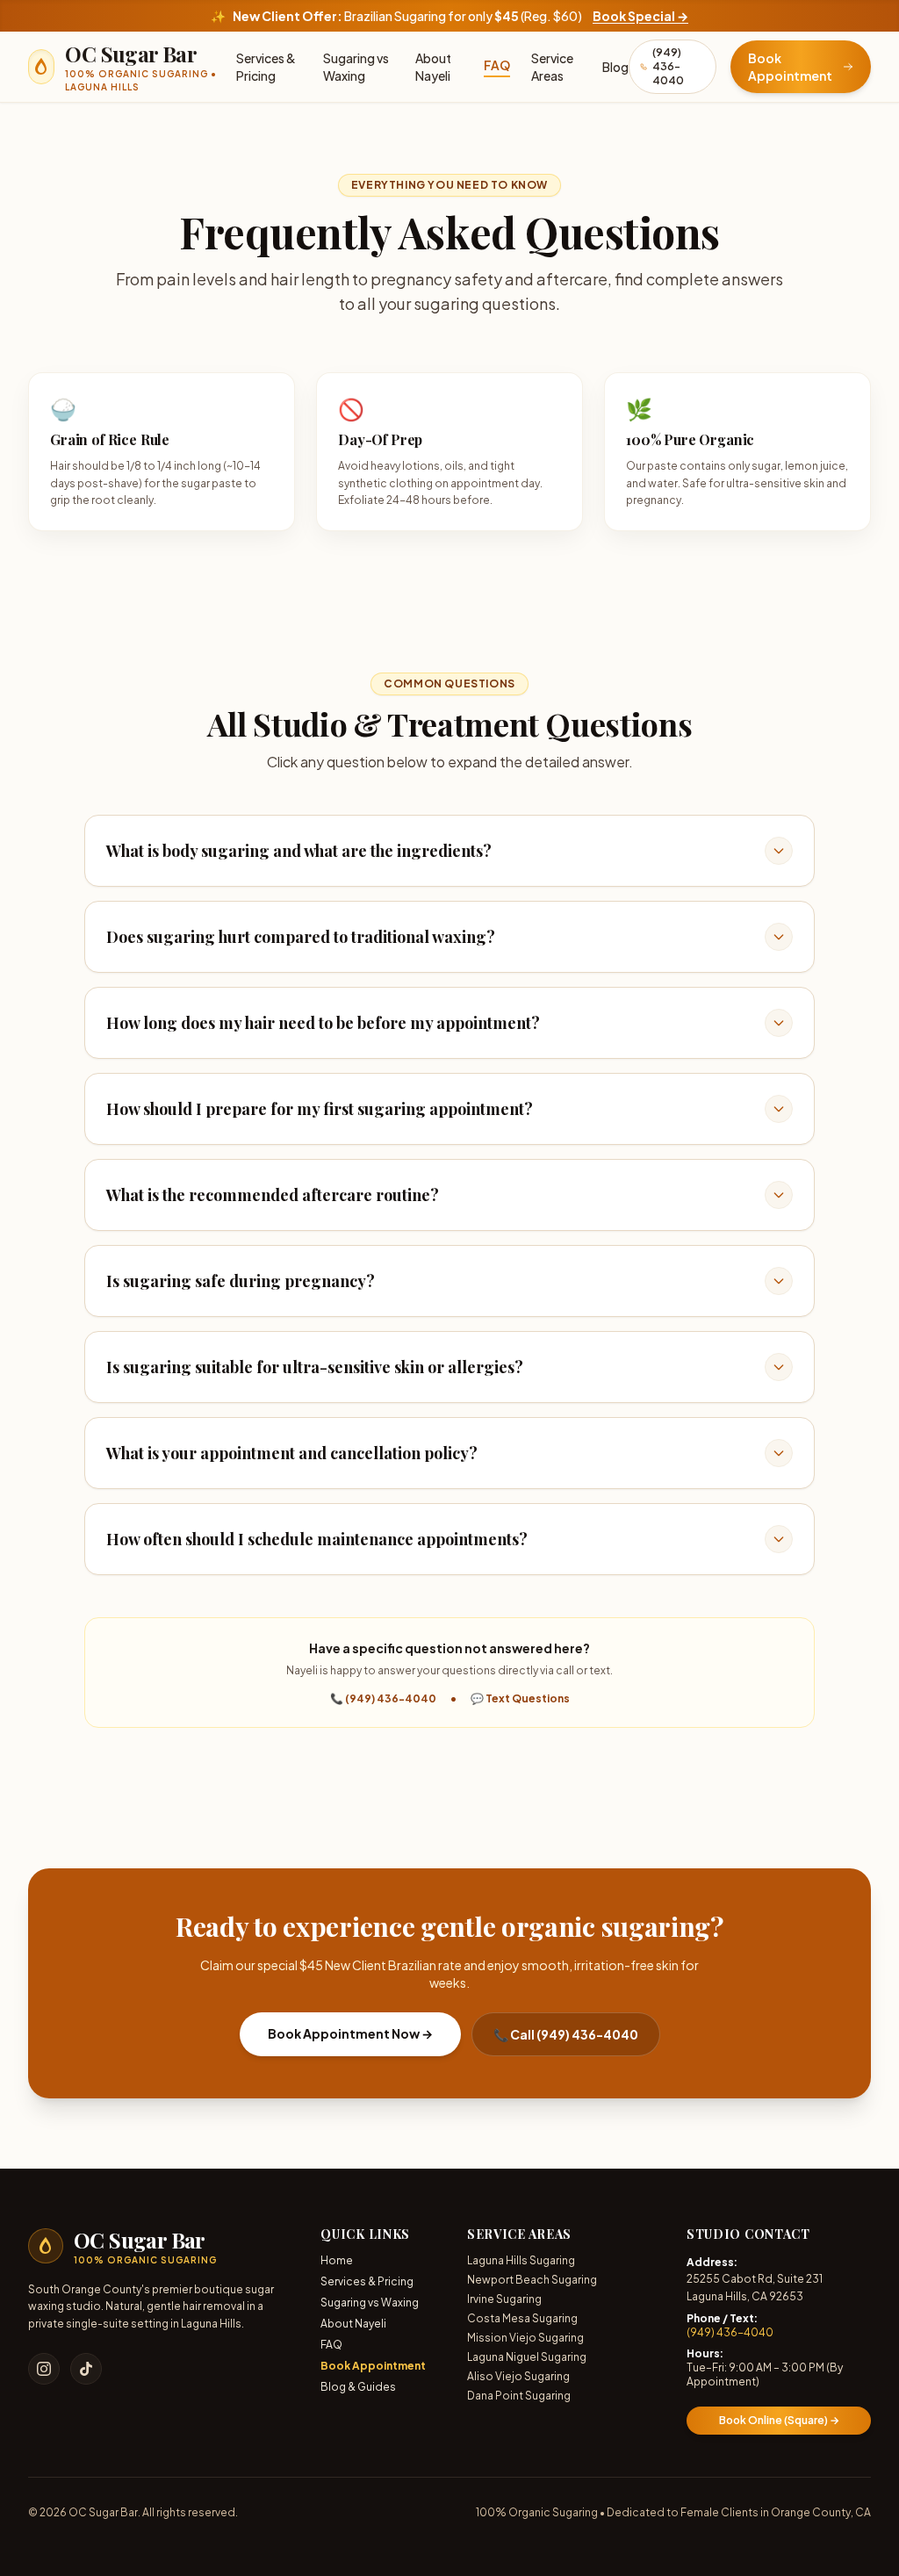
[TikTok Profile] (86, 2369)
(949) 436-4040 (730, 2332)
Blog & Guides (358, 2387)
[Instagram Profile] (44, 2369)
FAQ (497, 65)
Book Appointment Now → (350, 2033)
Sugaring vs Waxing (356, 67)
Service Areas (552, 67)
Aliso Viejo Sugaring (518, 2376)
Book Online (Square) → (779, 2420)
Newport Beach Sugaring (532, 2280)
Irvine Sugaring (504, 2299)
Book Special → (640, 16)
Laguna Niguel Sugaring (527, 2357)
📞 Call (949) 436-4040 (566, 2034)
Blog (615, 67)
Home (337, 2260)
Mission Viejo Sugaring (525, 2338)
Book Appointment (373, 2366)
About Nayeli (433, 67)
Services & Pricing (266, 67)
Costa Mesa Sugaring (522, 2318)
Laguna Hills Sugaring (521, 2260)
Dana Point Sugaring (519, 2396)
